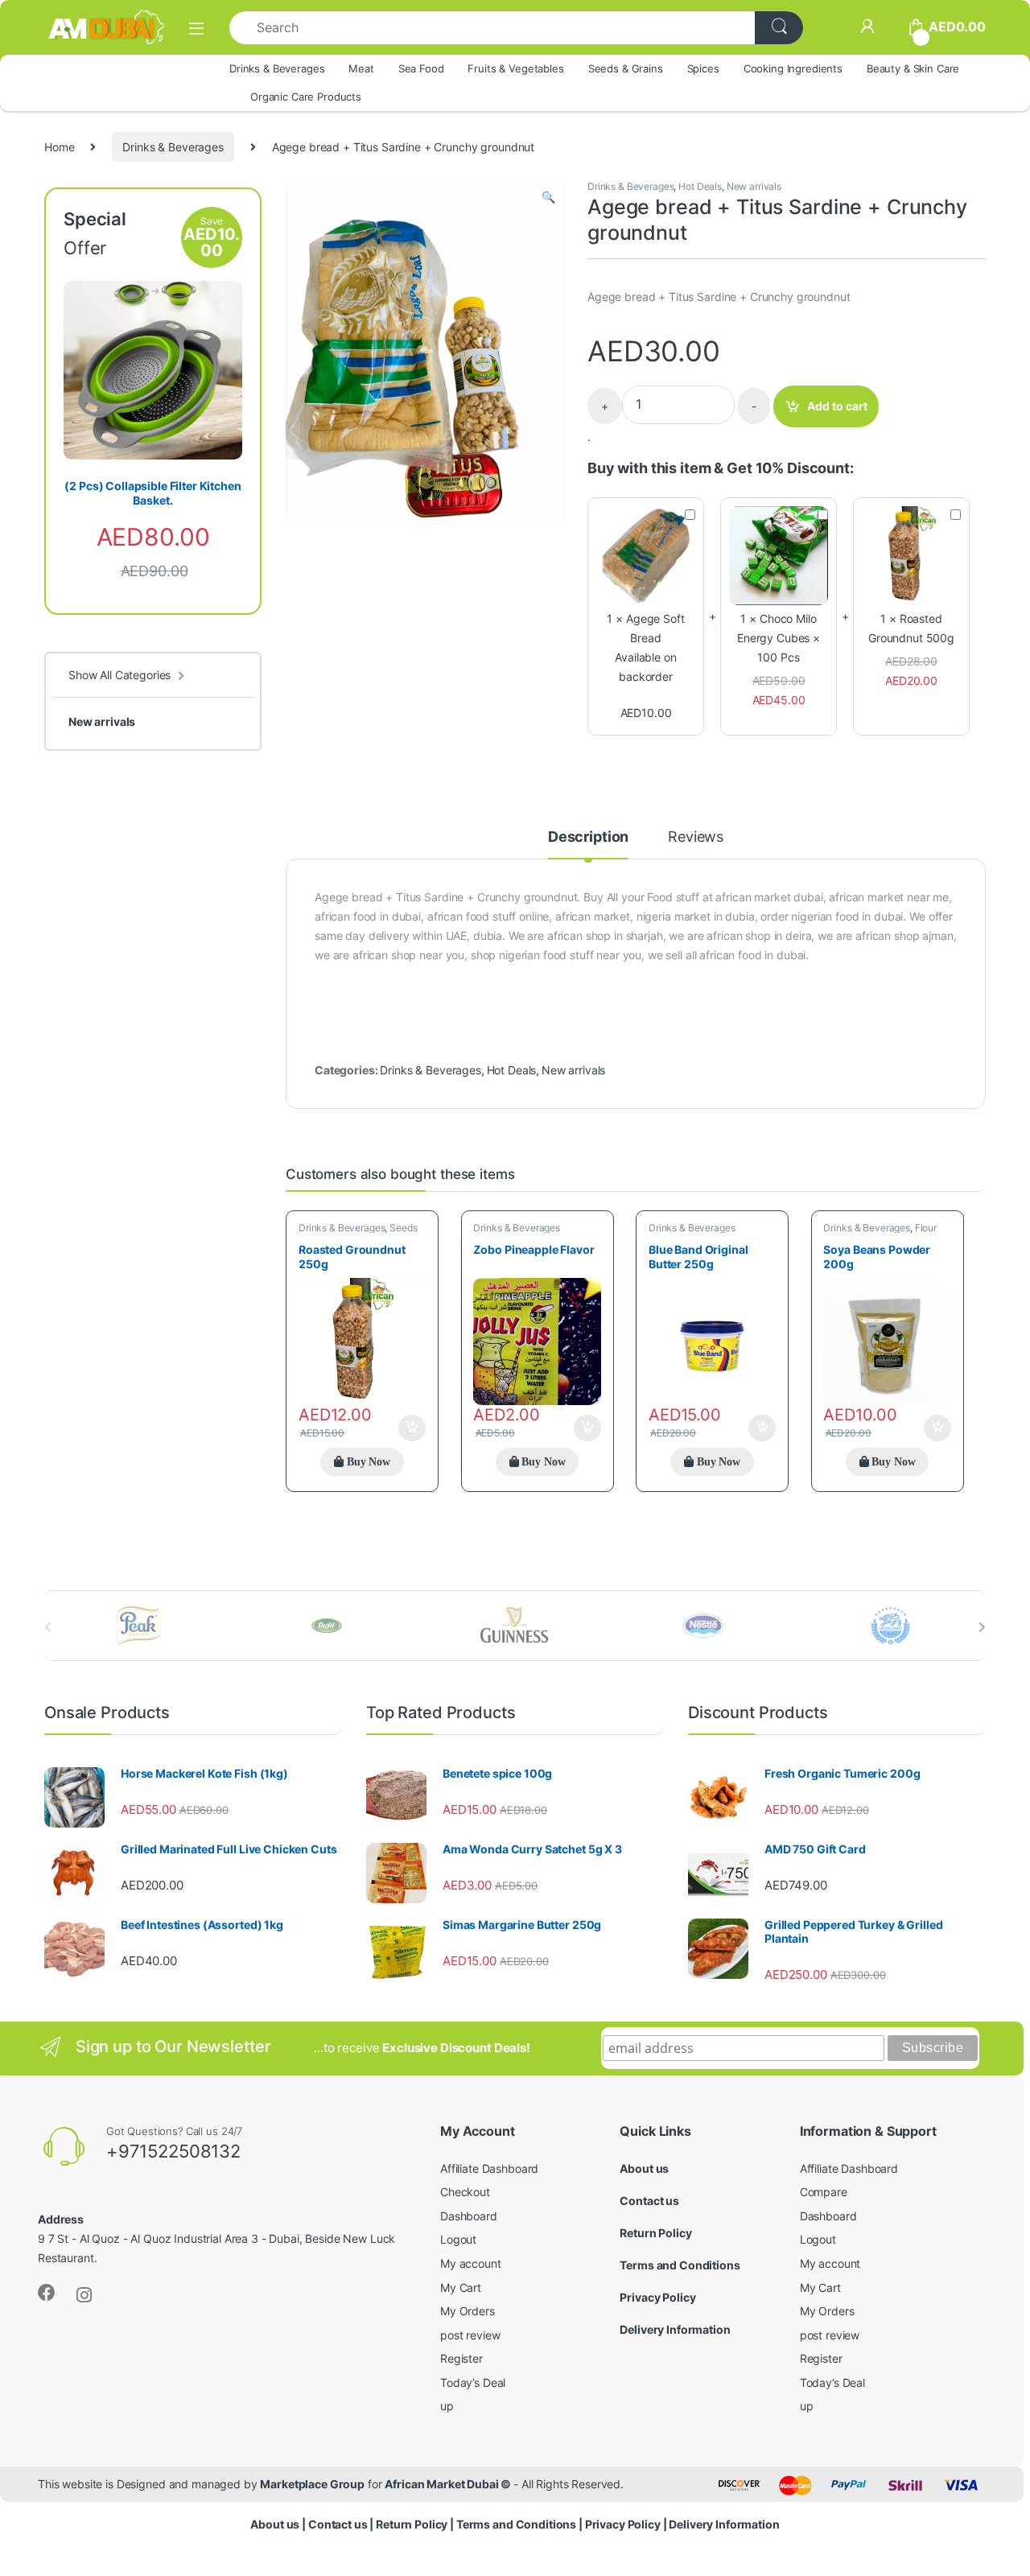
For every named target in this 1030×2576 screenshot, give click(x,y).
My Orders (468, 2311)
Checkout (465, 2192)
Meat (361, 68)
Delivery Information (675, 2329)
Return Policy (655, 2233)
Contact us (649, 2201)
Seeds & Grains (626, 68)
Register (461, 2358)
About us (644, 2168)
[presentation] (982, 1627)
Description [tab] (588, 837)
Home (59, 147)
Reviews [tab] (696, 837)
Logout (458, 2239)
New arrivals (754, 186)
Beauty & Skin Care (913, 68)
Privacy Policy (657, 2297)
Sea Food (421, 68)
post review (470, 2335)
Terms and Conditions (680, 2265)
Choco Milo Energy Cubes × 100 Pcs (779, 638)
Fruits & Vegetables (515, 68)
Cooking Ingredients (793, 68)
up (447, 2406)
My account (471, 2263)
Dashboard (469, 2216)
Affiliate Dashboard (489, 2168)
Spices (703, 68)
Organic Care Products (306, 97)
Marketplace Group (312, 2484)
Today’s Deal (473, 2382)
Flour (926, 1228)
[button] (548, 197)
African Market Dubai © (449, 2484)
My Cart (461, 2287)
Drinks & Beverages (277, 68)
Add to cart (837, 406)
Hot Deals (700, 186)
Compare (824, 2192)
